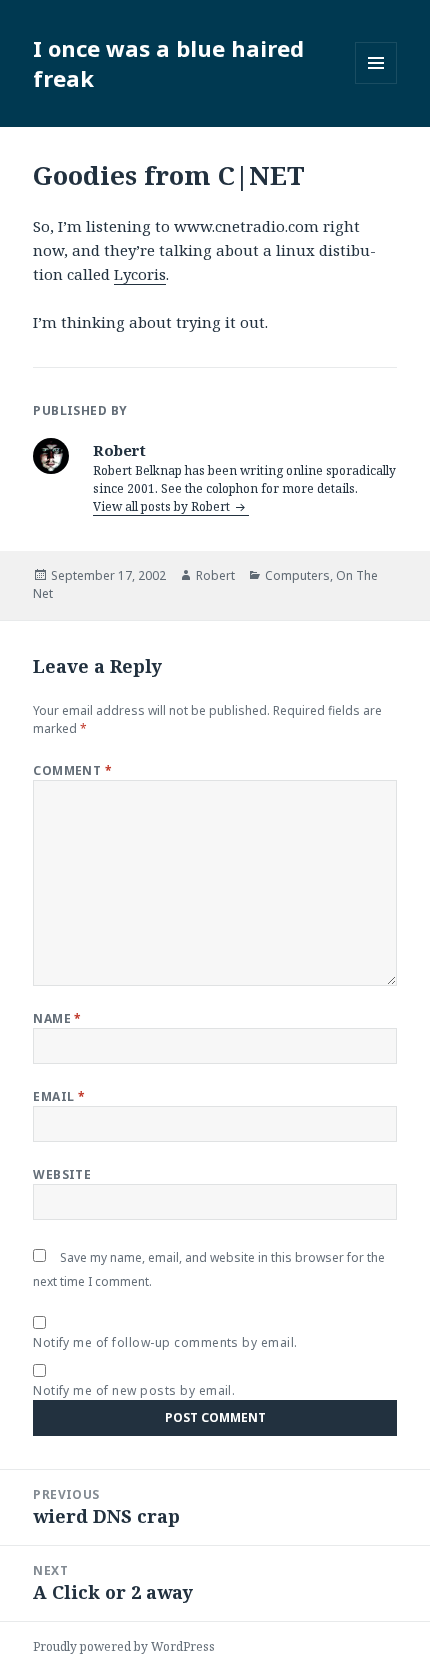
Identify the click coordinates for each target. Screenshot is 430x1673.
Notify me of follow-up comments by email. (165, 1342)
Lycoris (140, 274)
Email (59, 1096)
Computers (297, 575)
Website (62, 1174)
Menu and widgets (376, 83)
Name (57, 1018)
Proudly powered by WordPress (124, 1646)
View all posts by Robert (163, 506)
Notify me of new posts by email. (134, 1390)
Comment (72, 770)
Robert (215, 575)
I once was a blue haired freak (168, 63)
